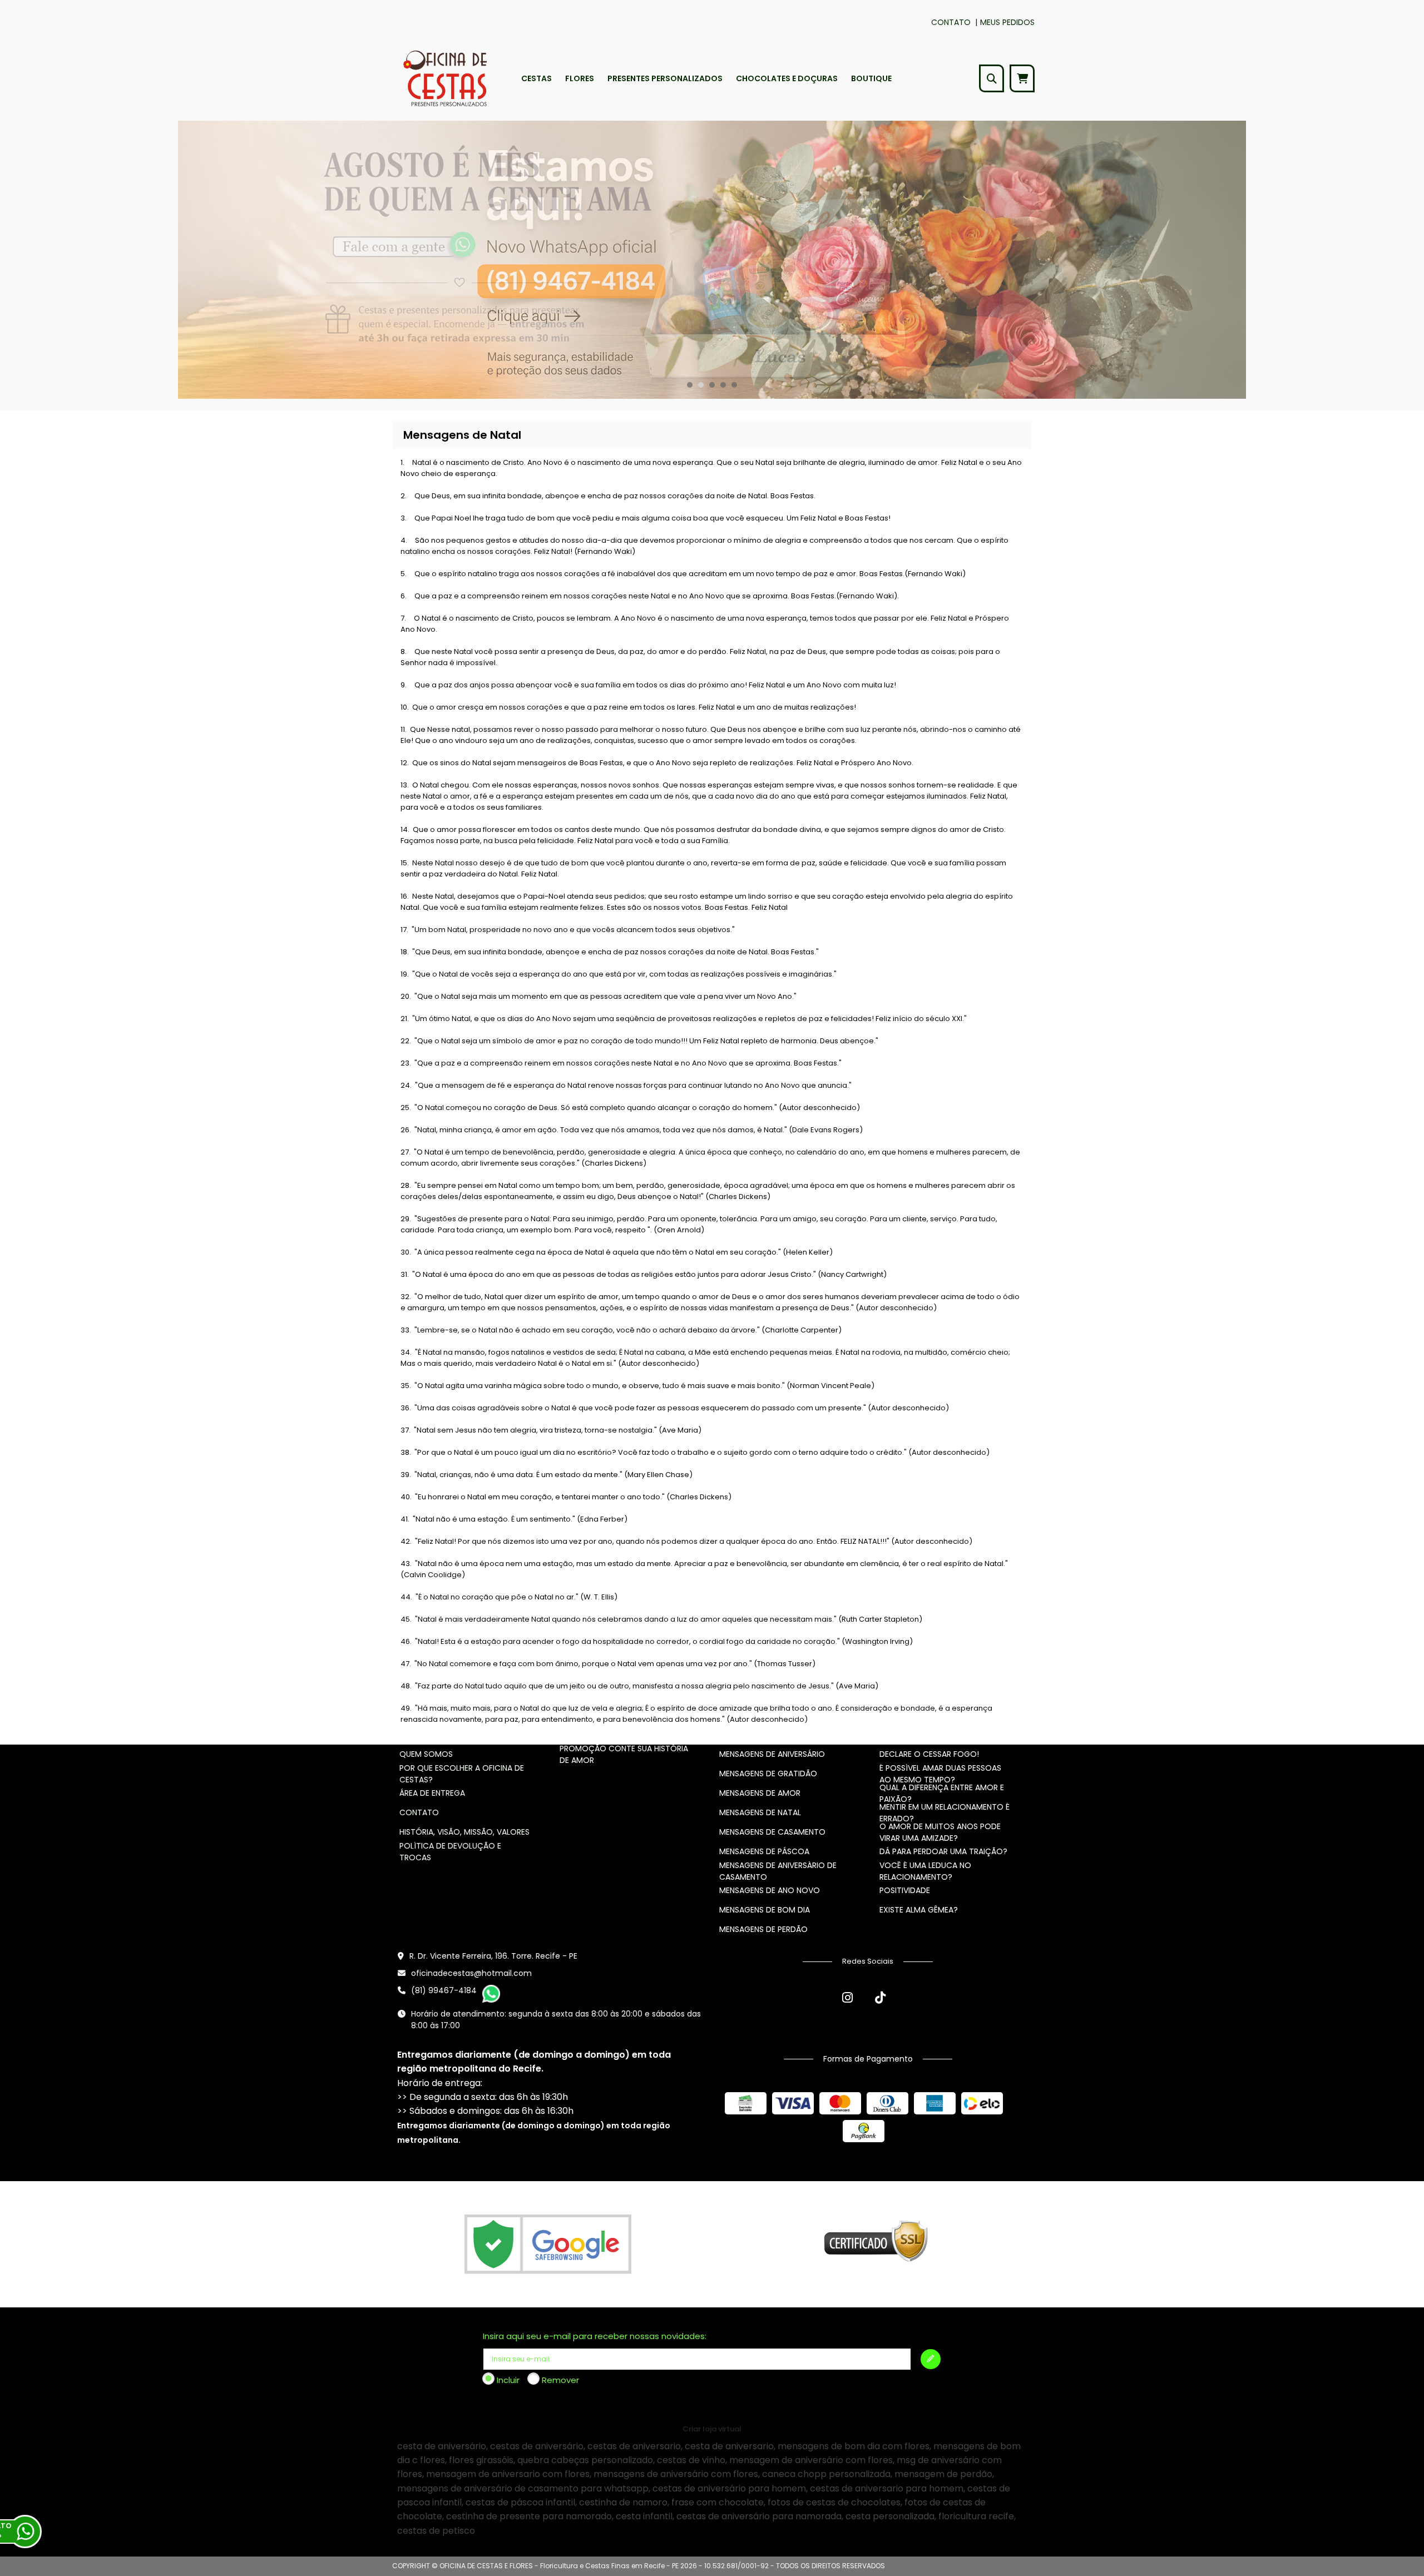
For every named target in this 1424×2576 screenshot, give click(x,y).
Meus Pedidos (1007, 22)
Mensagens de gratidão (768, 1774)
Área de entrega (432, 1793)
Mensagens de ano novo (770, 1890)
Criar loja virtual (712, 2429)
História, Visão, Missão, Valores (464, 1832)
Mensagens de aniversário (772, 1754)
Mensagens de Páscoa (764, 1851)
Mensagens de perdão (763, 1929)
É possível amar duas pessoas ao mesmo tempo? (940, 1774)
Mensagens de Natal (760, 1812)
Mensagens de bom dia (765, 1910)
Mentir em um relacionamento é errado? (945, 1813)
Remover (560, 2380)
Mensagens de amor (760, 1793)
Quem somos (426, 1754)
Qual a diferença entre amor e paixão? (942, 1793)
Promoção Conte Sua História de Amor (624, 1754)
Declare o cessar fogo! (929, 1754)
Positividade (905, 1890)
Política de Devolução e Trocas (450, 1852)
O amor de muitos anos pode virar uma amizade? (940, 1832)
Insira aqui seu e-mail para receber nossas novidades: (595, 2336)
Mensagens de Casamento (772, 1832)
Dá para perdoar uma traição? (943, 1851)
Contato (951, 22)
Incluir (508, 2380)
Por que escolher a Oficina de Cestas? (462, 1774)
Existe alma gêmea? (919, 1910)
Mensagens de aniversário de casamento (778, 1871)
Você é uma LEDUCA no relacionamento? (925, 1871)
